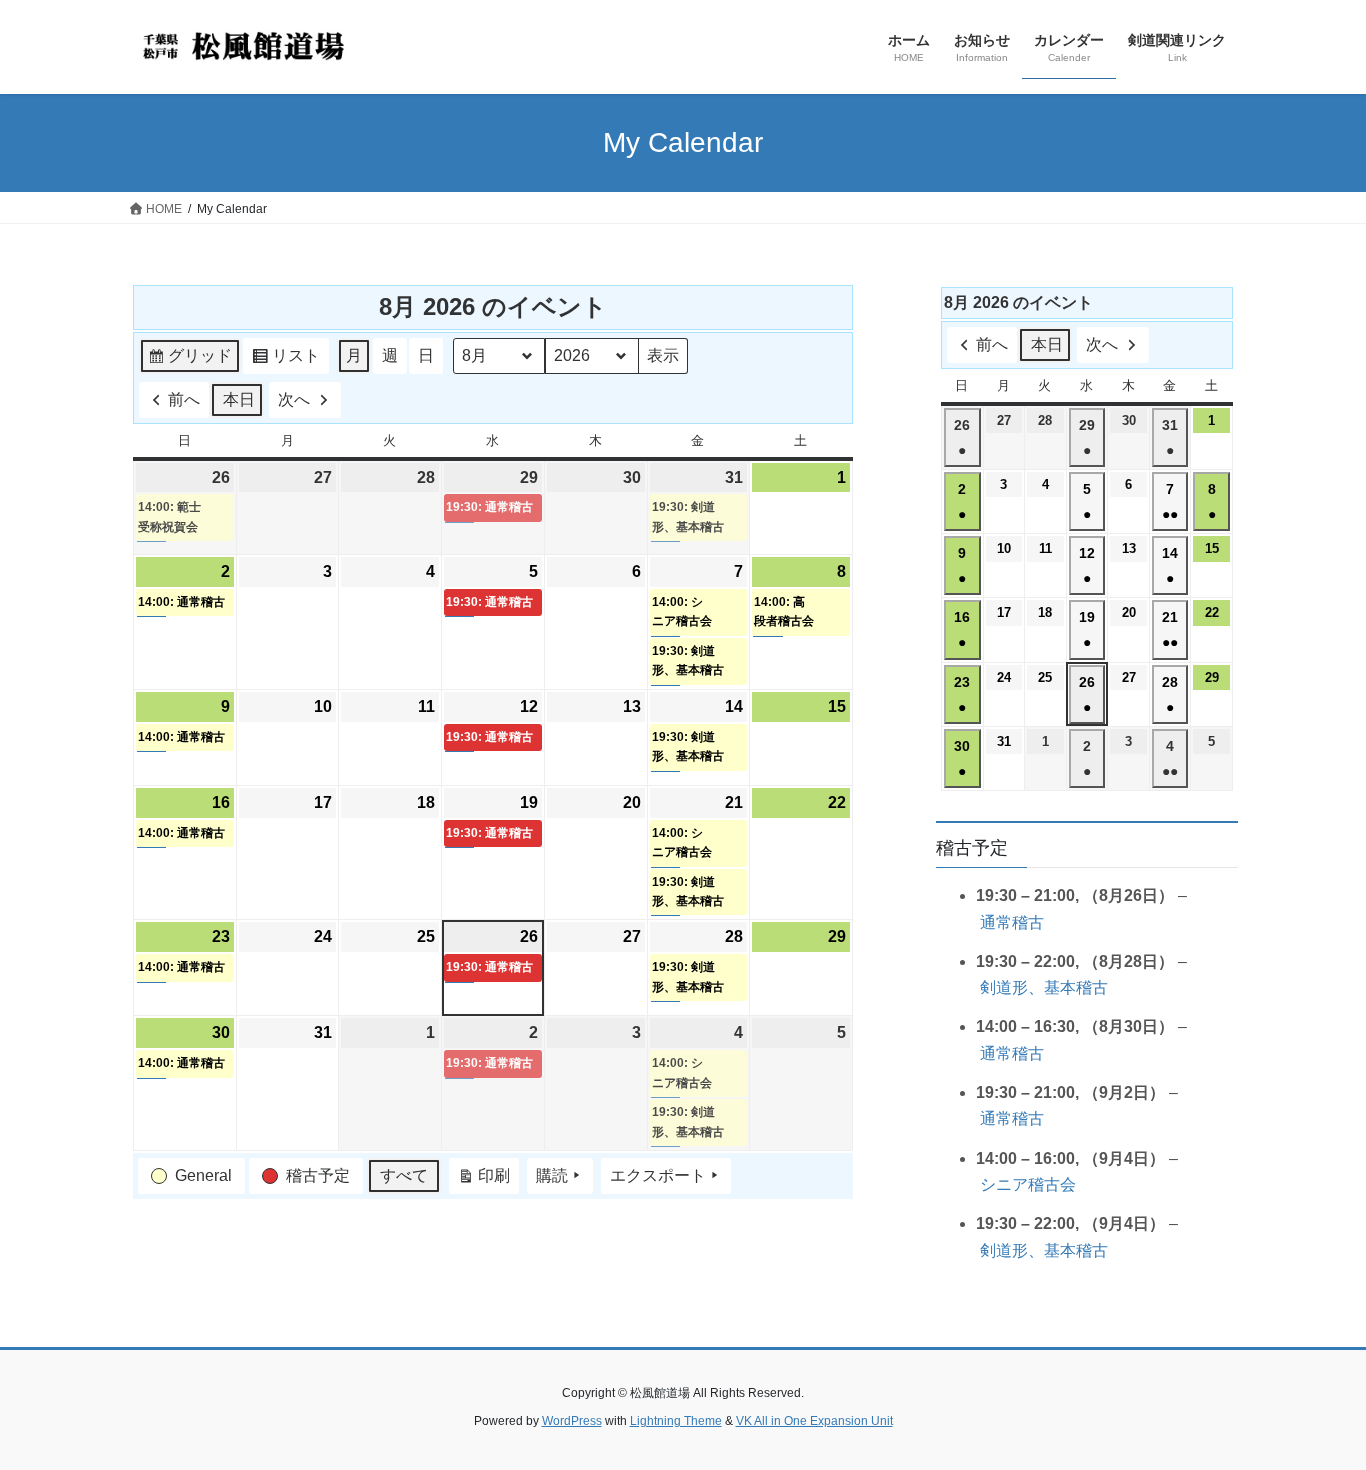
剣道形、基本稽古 (1044, 987)
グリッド (189, 360)
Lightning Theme (676, 1421)
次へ (294, 399)
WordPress (572, 1421)
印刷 (483, 1180)
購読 (552, 1175)
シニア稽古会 (1028, 1184)
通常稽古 (1012, 922)
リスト (285, 360)
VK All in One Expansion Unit (814, 1421)
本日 (239, 399)
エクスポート (658, 1175)
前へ (184, 399)
